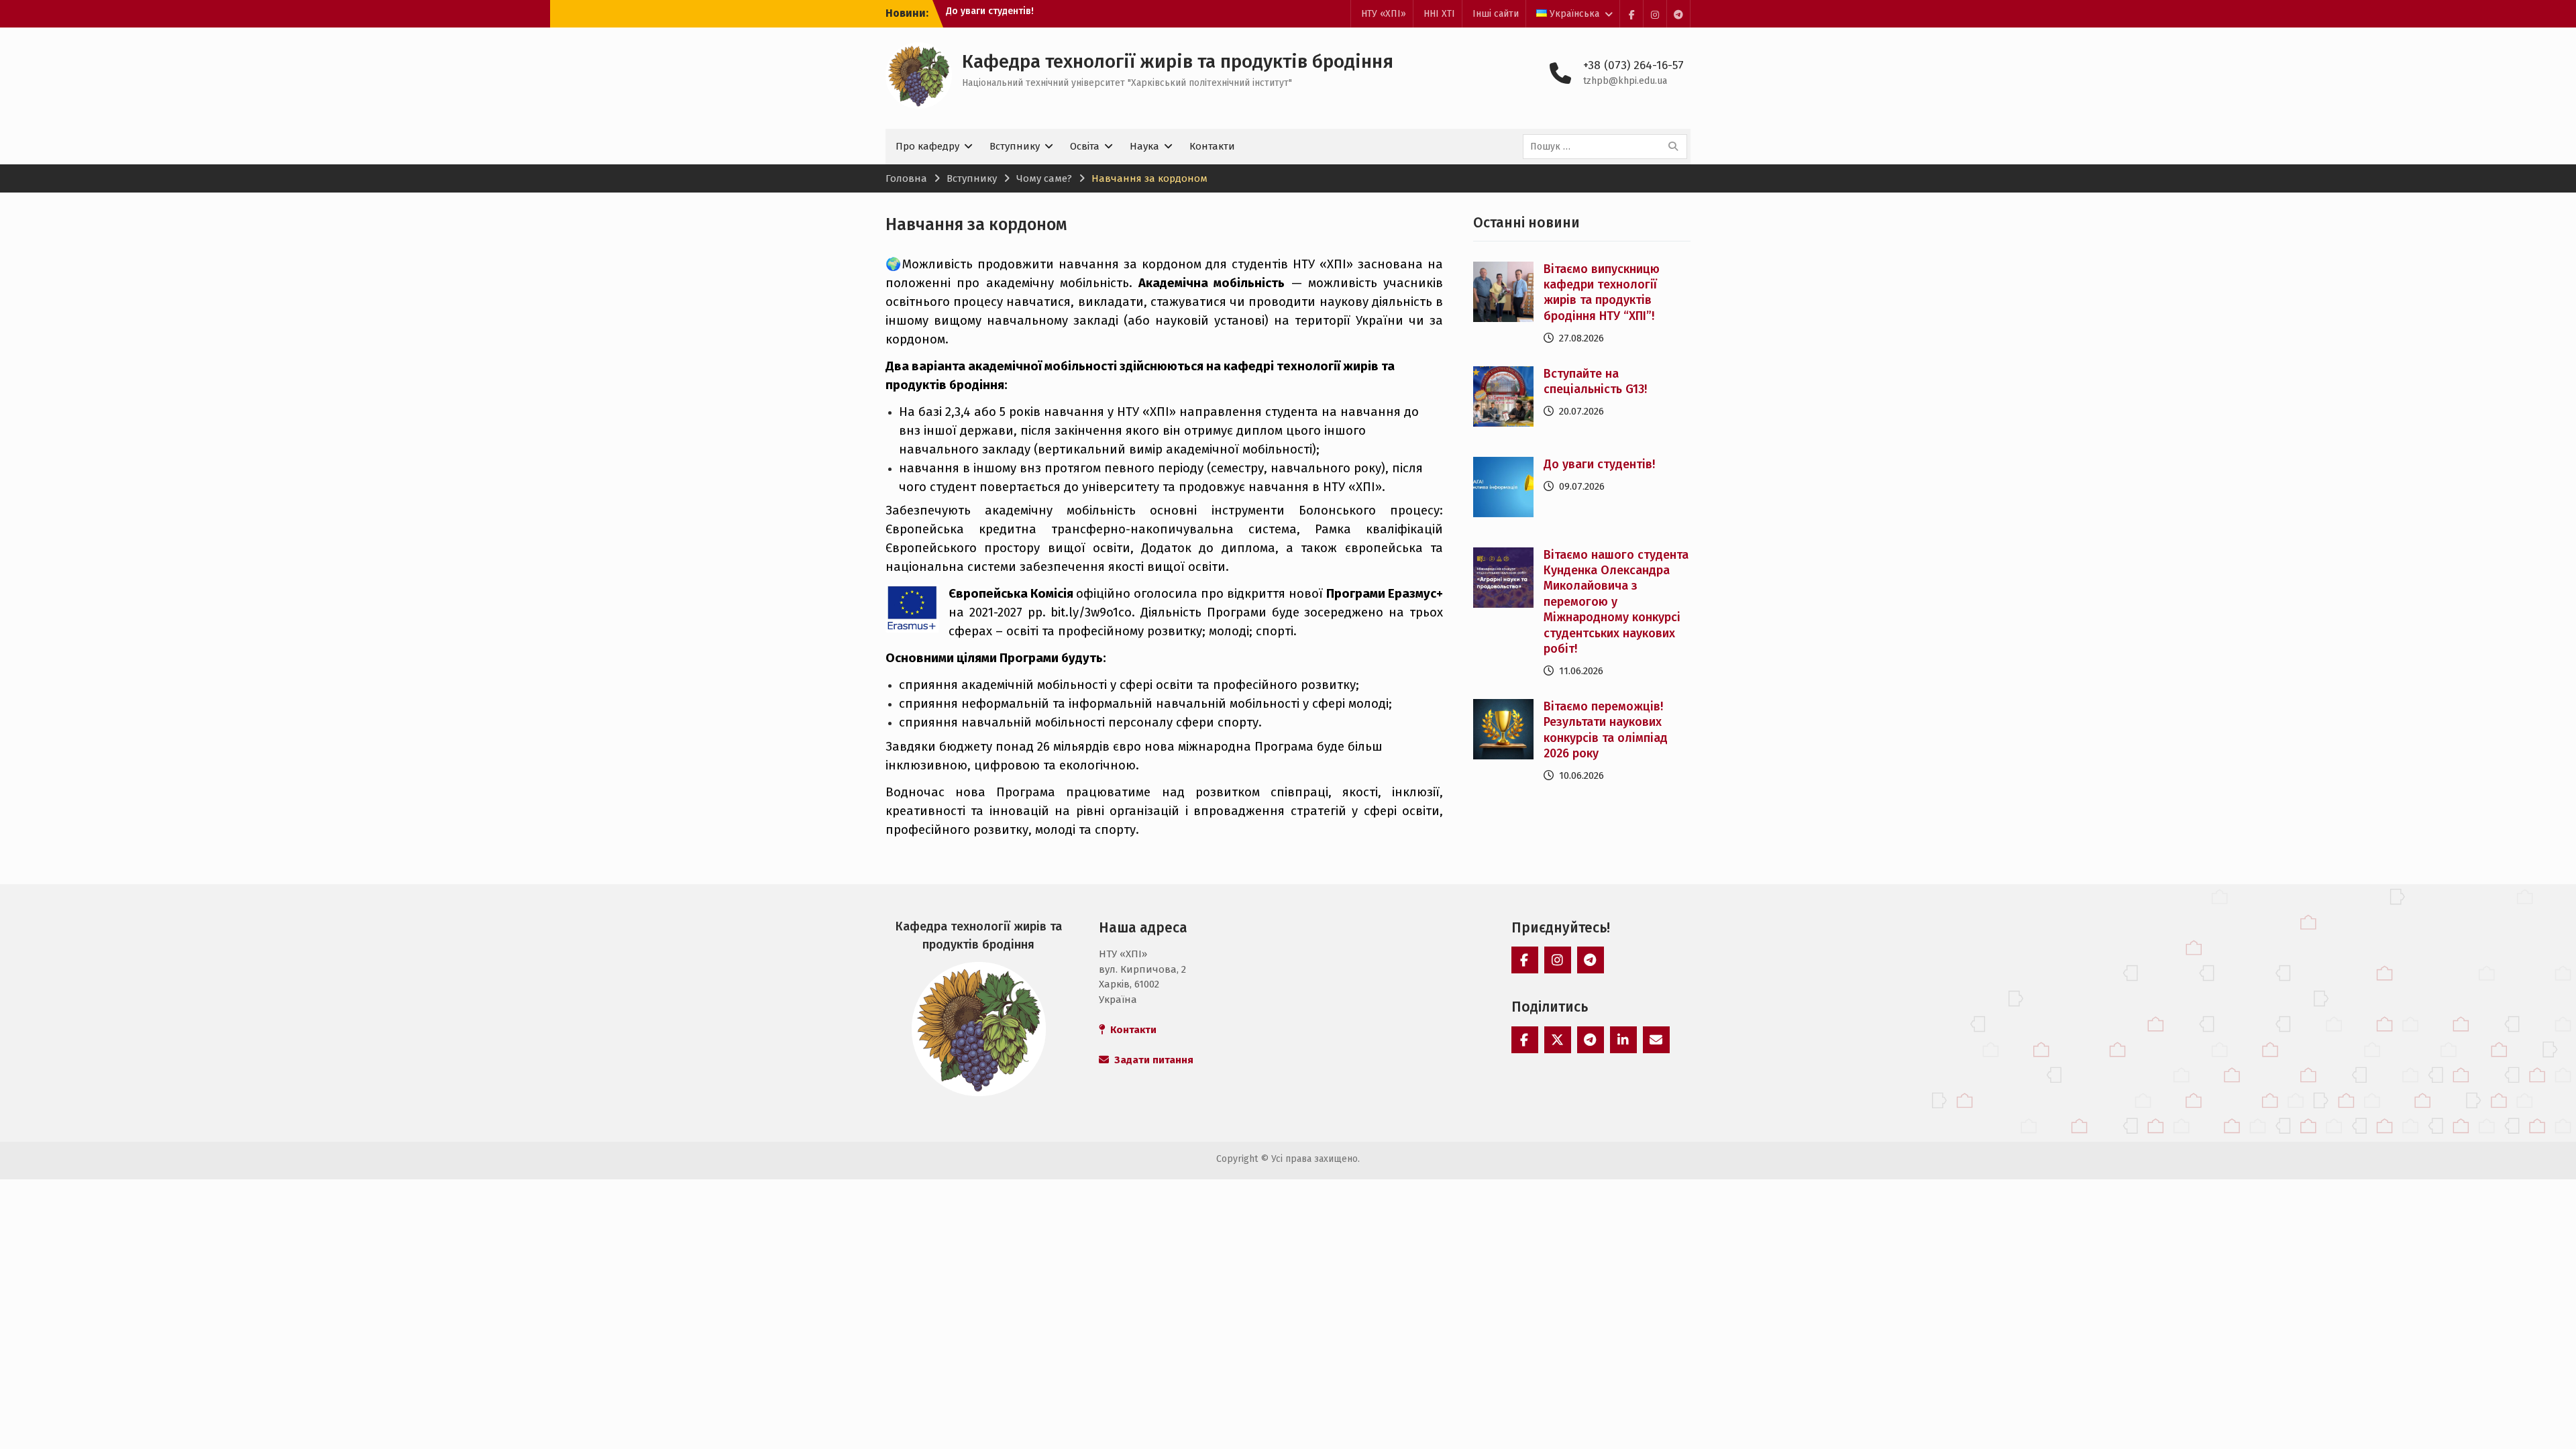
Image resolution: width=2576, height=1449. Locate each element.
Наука (1144, 146)
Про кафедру (927, 146)
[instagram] (1655, 14)
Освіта (1085, 146)
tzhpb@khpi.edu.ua (1625, 81)
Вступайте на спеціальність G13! (1595, 381)
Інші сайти (1496, 14)
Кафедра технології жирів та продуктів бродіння (1178, 61)
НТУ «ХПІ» (1384, 14)
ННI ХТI (1439, 14)
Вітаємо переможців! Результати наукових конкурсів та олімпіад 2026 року (1606, 730)
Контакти (1212, 146)
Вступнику (1015, 146)
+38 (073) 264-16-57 (1633, 65)
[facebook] (1631, 14)
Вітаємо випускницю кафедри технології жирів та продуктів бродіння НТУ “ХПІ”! (1602, 292)
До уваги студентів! (1599, 464)
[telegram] (1678, 14)
